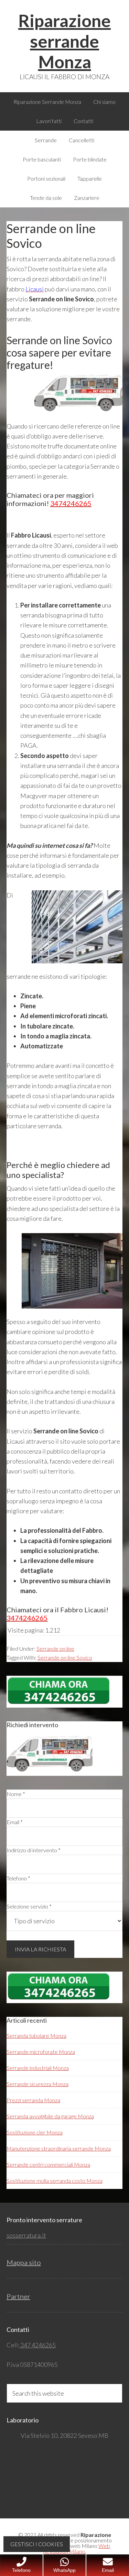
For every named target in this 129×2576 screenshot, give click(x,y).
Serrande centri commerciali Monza (48, 2164)
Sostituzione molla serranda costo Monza (55, 2181)
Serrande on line (55, 1648)
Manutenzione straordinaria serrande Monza (59, 2148)
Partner (18, 2296)
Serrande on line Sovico (65, 1657)
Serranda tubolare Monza (36, 2036)
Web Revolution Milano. (77, 2548)
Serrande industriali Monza (38, 2068)
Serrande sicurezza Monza (37, 2084)
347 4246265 (37, 2345)
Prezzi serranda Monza (33, 2100)
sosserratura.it (26, 2235)
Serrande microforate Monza (41, 2052)
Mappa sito (24, 2262)
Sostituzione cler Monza (35, 2132)
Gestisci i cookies (37, 2544)
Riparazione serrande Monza (64, 41)
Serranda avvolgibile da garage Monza (50, 2116)
